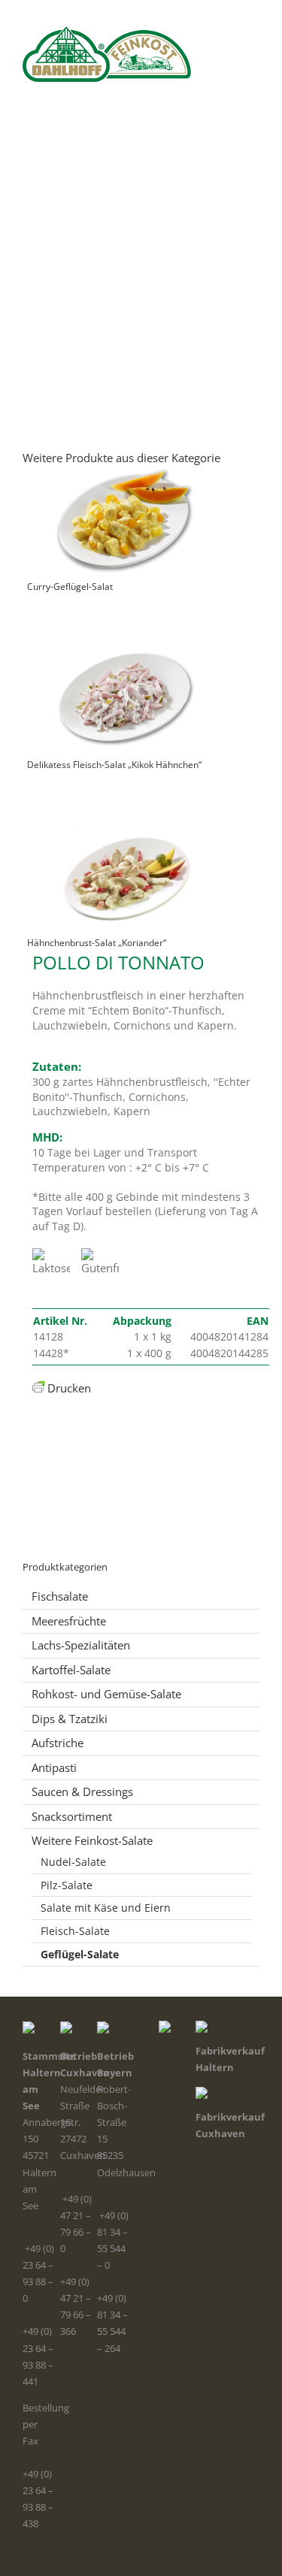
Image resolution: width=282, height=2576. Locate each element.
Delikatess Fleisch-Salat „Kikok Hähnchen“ (114, 765)
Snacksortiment (72, 1816)
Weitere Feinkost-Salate (92, 1840)
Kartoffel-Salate (71, 1670)
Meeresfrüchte (69, 1621)
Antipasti (54, 1767)
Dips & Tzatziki (70, 1719)
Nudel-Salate (73, 1862)
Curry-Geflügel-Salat (70, 587)
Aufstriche (58, 1743)
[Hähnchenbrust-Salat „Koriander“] (125, 869)
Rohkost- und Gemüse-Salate (106, 1694)
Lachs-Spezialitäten (81, 1645)
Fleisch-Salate (75, 1931)
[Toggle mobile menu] (253, 90)
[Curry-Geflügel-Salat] (125, 512)
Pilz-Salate (67, 1885)
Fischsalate (60, 1596)
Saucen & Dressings (82, 1791)
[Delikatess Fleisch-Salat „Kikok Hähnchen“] (125, 691)
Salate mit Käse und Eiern (106, 1908)
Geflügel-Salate (80, 1954)
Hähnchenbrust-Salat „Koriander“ (97, 943)
